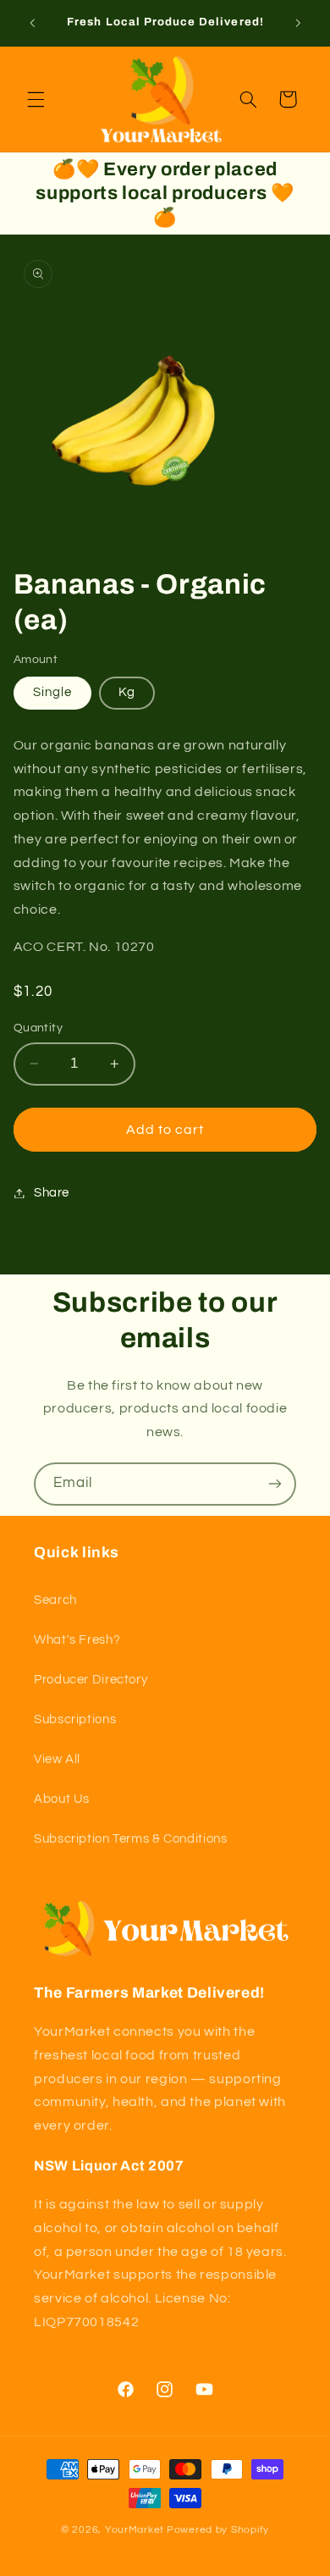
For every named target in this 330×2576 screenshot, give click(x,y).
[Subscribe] (275, 1484)
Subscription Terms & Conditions (131, 1839)
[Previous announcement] (32, 23)
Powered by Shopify (218, 2530)
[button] (36, 99)
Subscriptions (75, 1719)
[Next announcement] (298, 23)
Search (55, 1600)
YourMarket (135, 2530)
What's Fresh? (77, 1640)
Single (52, 692)
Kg (127, 692)
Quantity (38, 1028)
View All (57, 1759)
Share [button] (52, 1193)
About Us (62, 1799)
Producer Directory (91, 1680)
